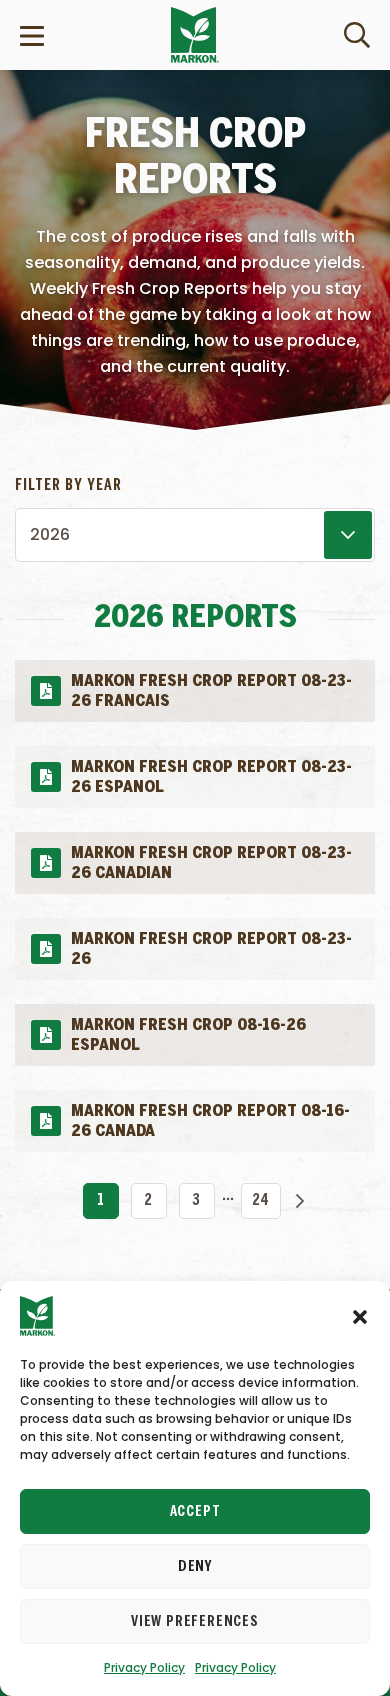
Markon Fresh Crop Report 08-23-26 (211, 942)
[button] (360, 1316)
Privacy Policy (144, 1667)
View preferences (195, 1622)
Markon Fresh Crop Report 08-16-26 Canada (210, 1114)
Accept (195, 1512)
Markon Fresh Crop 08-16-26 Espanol (188, 1028)
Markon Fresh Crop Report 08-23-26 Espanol (211, 770)
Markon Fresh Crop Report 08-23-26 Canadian (211, 856)
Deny (195, 1567)
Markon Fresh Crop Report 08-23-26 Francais (211, 684)
